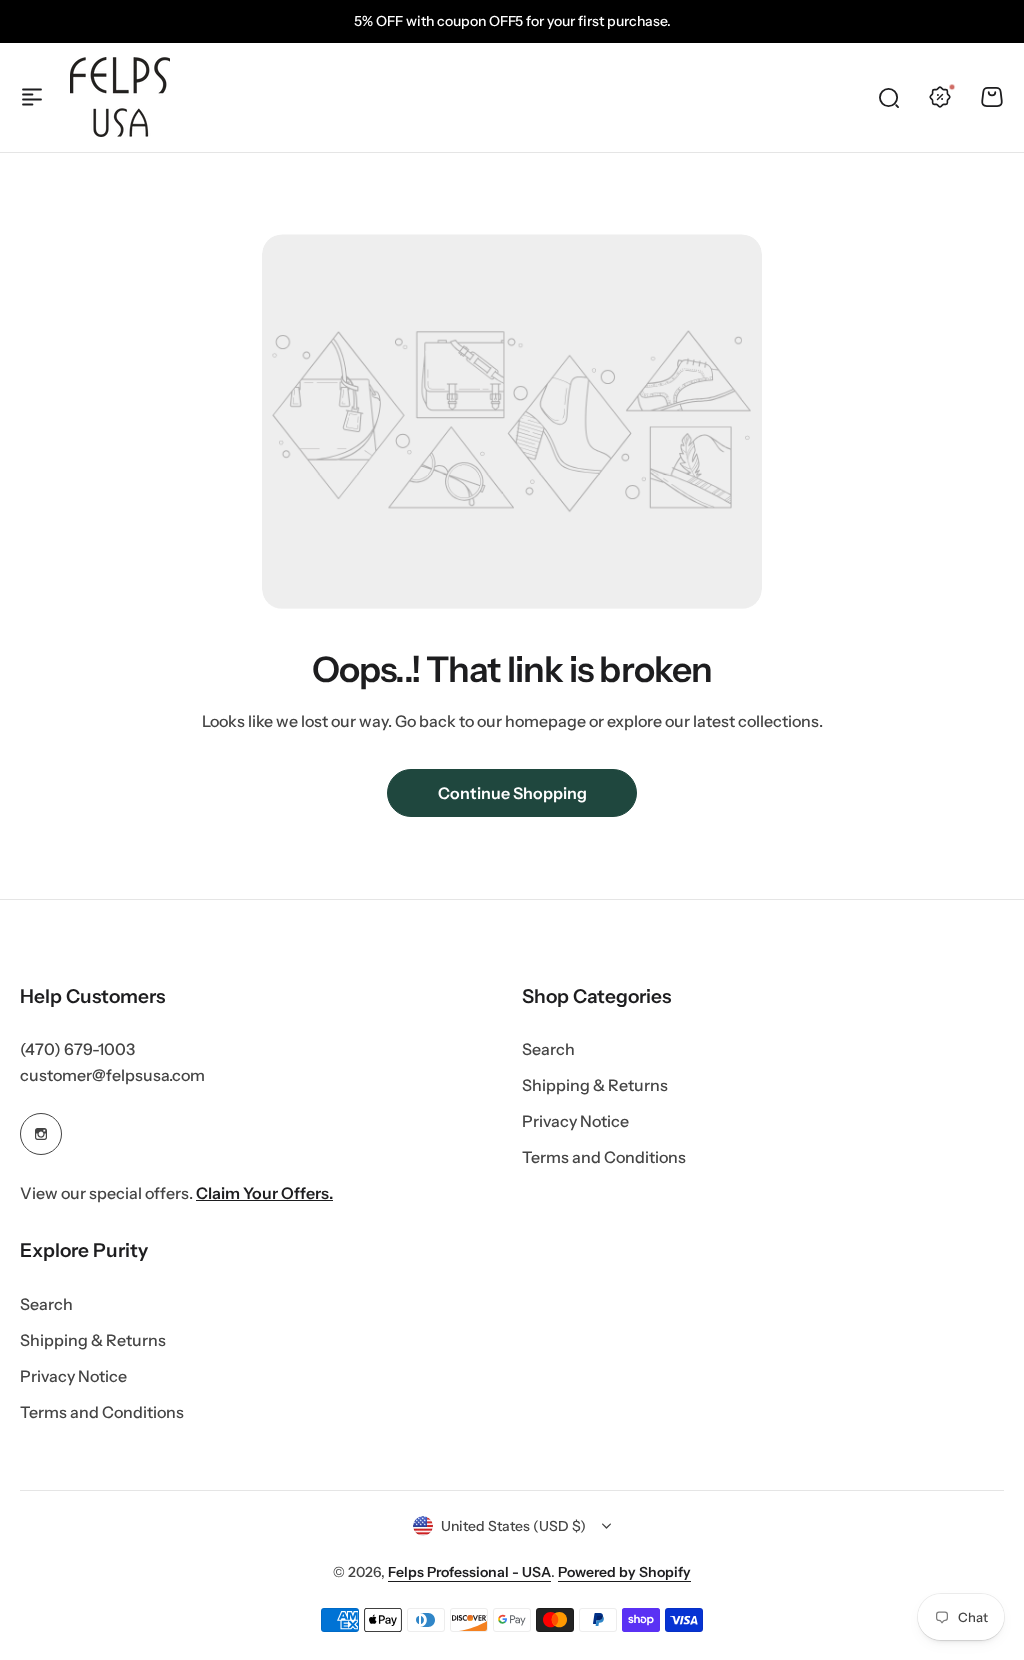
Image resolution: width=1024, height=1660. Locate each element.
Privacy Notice (575, 1121)
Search (548, 1049)
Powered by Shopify (624, 1572)
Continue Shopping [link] (512, 793)
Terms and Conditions (604, 1157)
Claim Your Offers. (264, 1193)
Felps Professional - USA (469, 1572)
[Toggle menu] (32, 97)
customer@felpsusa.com (112, 1075)
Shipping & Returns (595, 1085)
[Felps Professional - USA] (120, 97)
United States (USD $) (513, 1526)
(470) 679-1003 (77, 1049)
